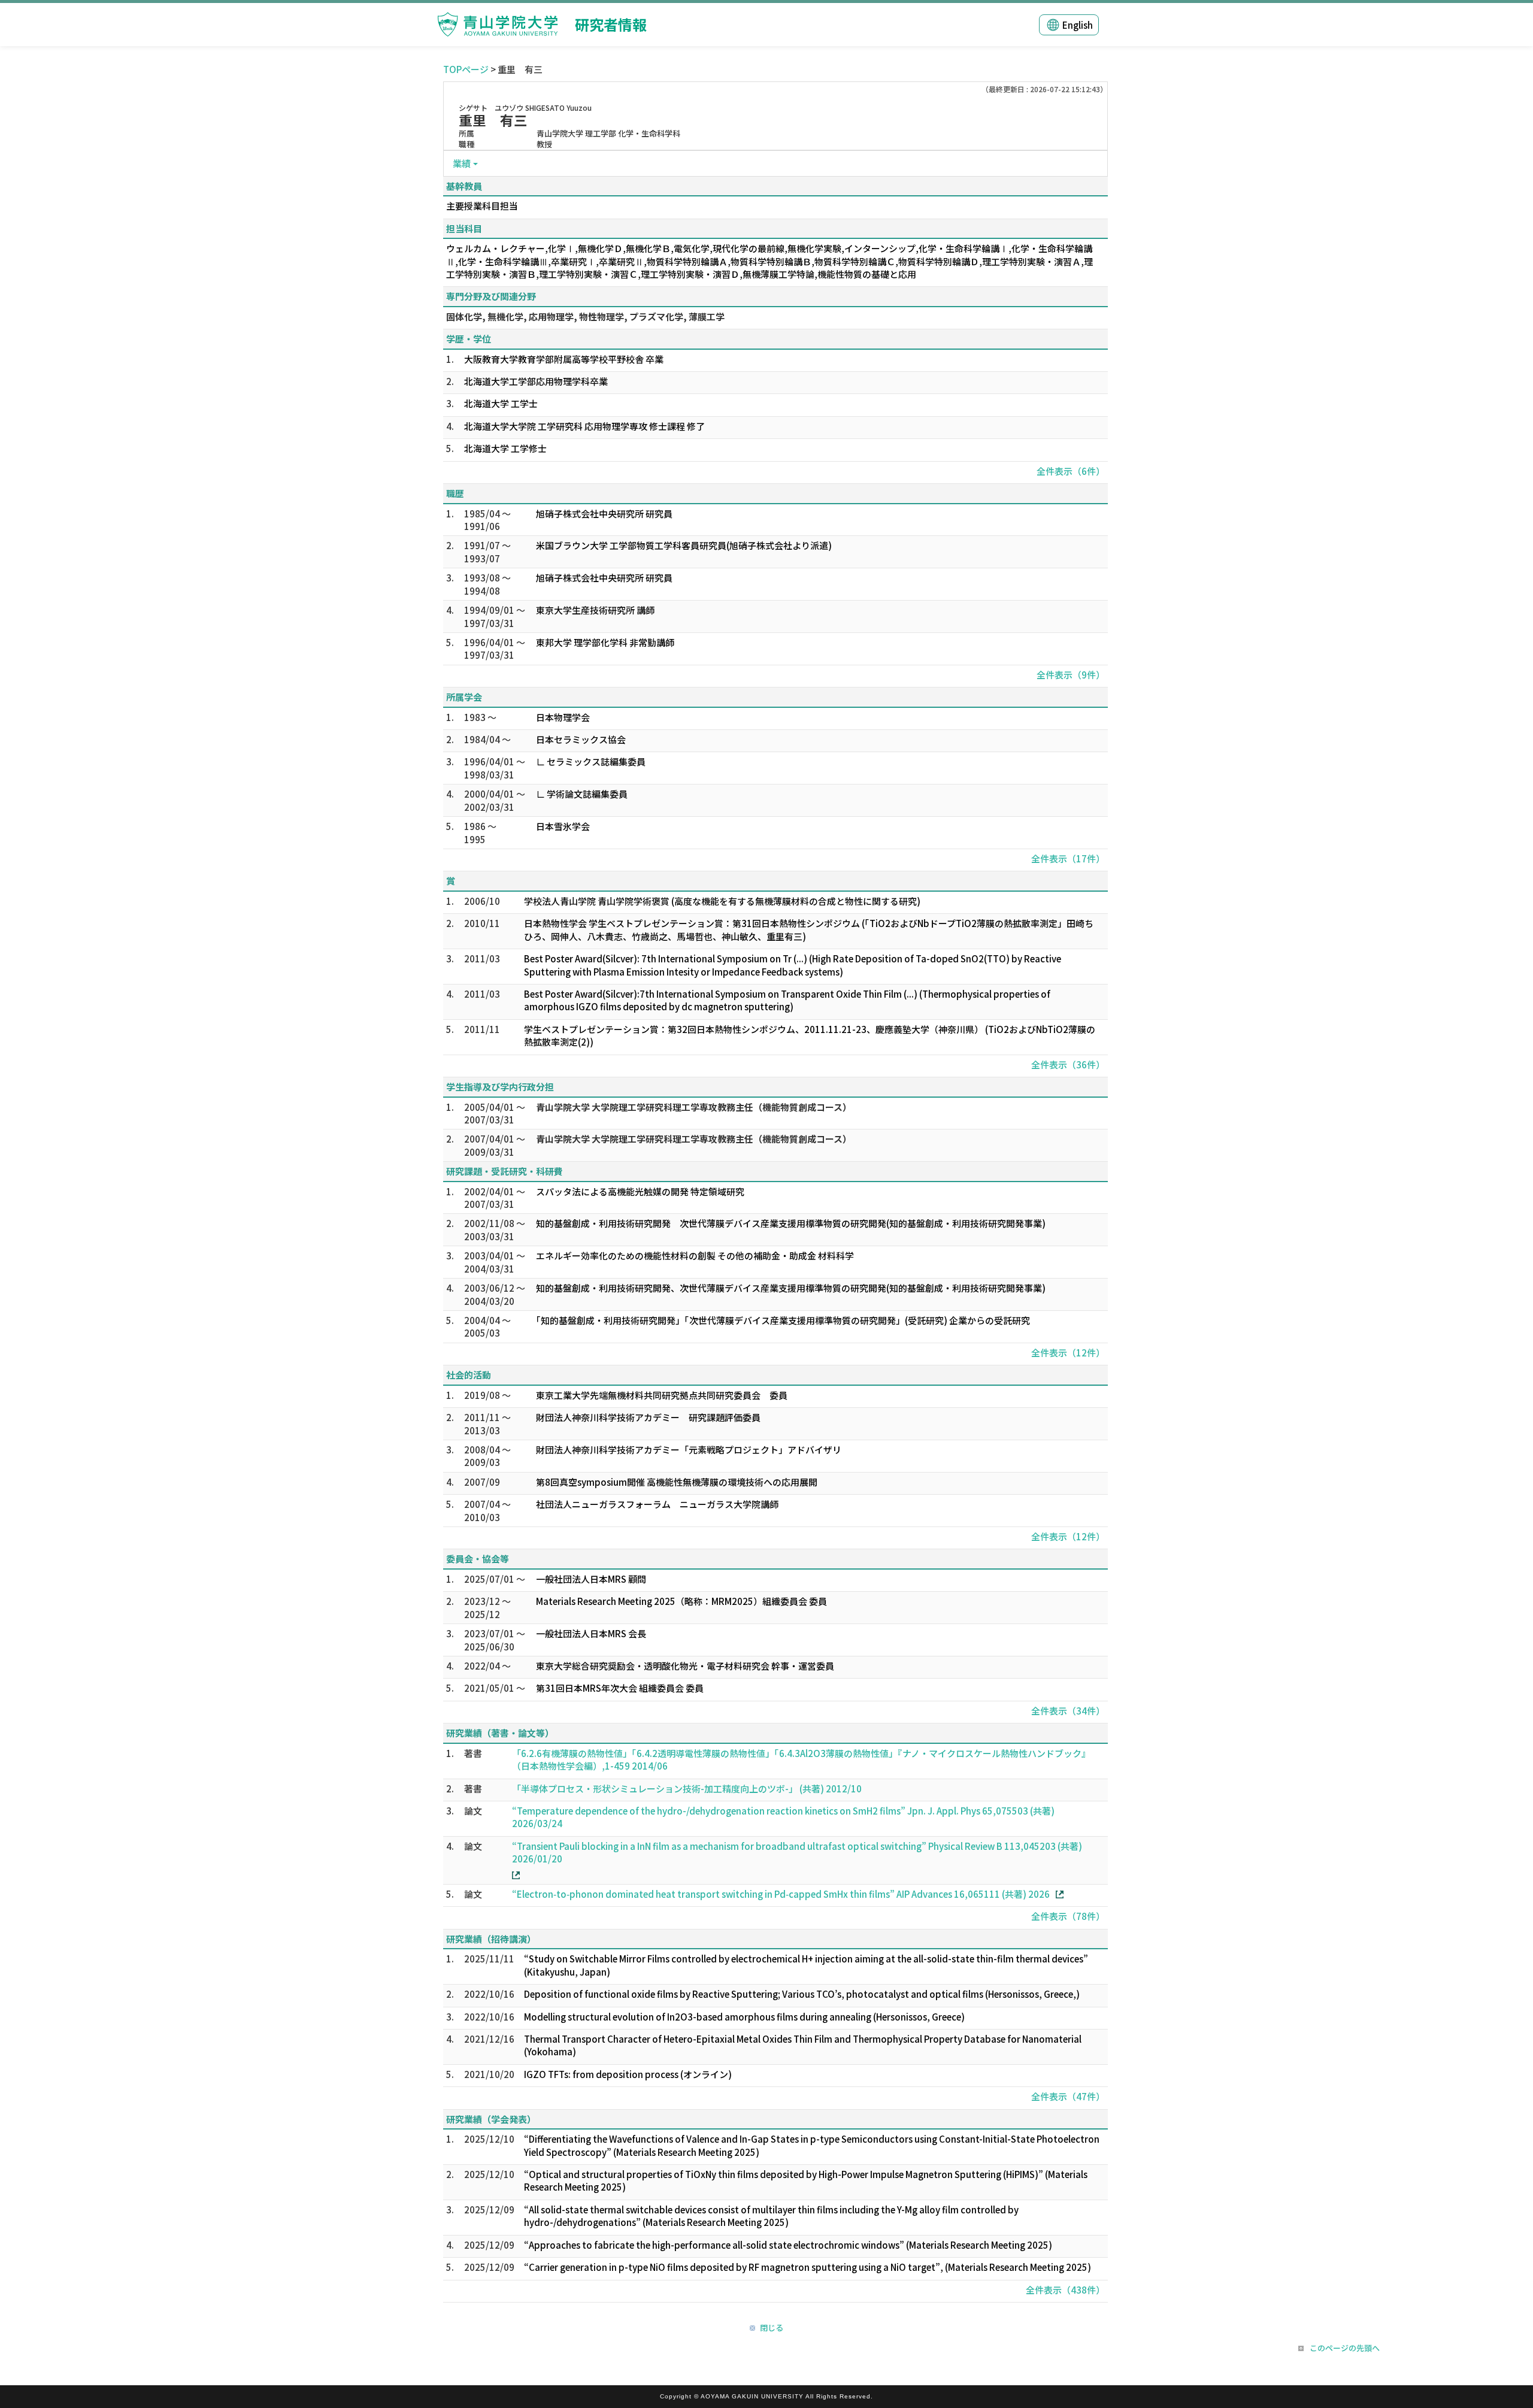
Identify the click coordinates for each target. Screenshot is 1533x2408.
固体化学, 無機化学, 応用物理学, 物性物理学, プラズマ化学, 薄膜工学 (585, 316)
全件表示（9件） (1071, 675)
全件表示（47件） (1068, 2096)
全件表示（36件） (1068, 1064)
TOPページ (466, 69)
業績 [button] (462, 163)
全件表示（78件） (1068, 1916)
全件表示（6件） (1071, 471)
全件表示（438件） (1065, 2290)
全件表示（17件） (1068, 858)
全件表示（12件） (1068, 1353)
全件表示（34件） (1068, 1711)
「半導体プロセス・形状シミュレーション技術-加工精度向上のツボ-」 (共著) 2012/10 (687, 1788)
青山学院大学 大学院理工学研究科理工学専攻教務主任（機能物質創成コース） (694, 1107)
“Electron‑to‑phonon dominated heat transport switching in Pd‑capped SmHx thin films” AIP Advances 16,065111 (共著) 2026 (781, 1894)
